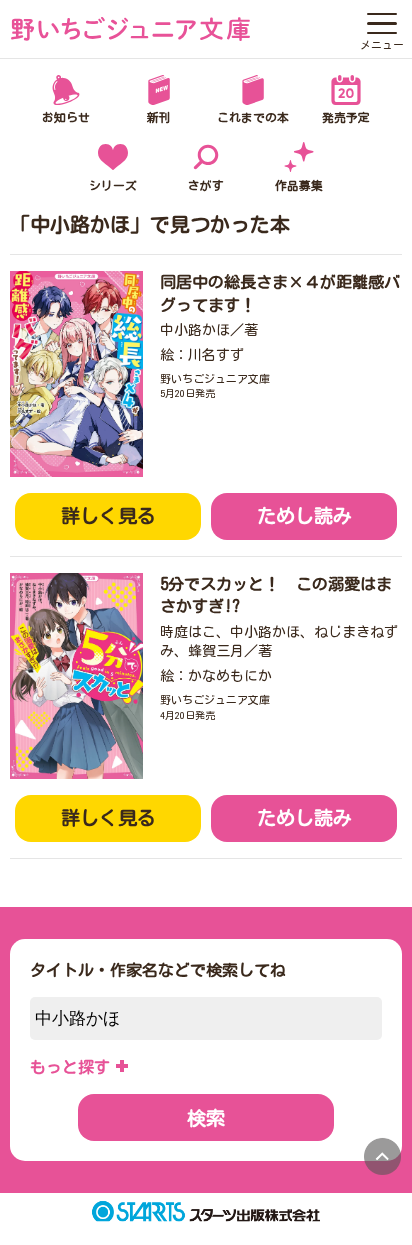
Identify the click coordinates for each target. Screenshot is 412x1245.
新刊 (159, 117)
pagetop (382, 1156)
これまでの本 (253, 117)
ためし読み (304, 515)
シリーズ (113, 185)
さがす (206, 185)
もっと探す (70, 1067)
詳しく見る (108, 515)
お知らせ (66, 117)
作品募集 (299, 185)
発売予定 (346, 117)
